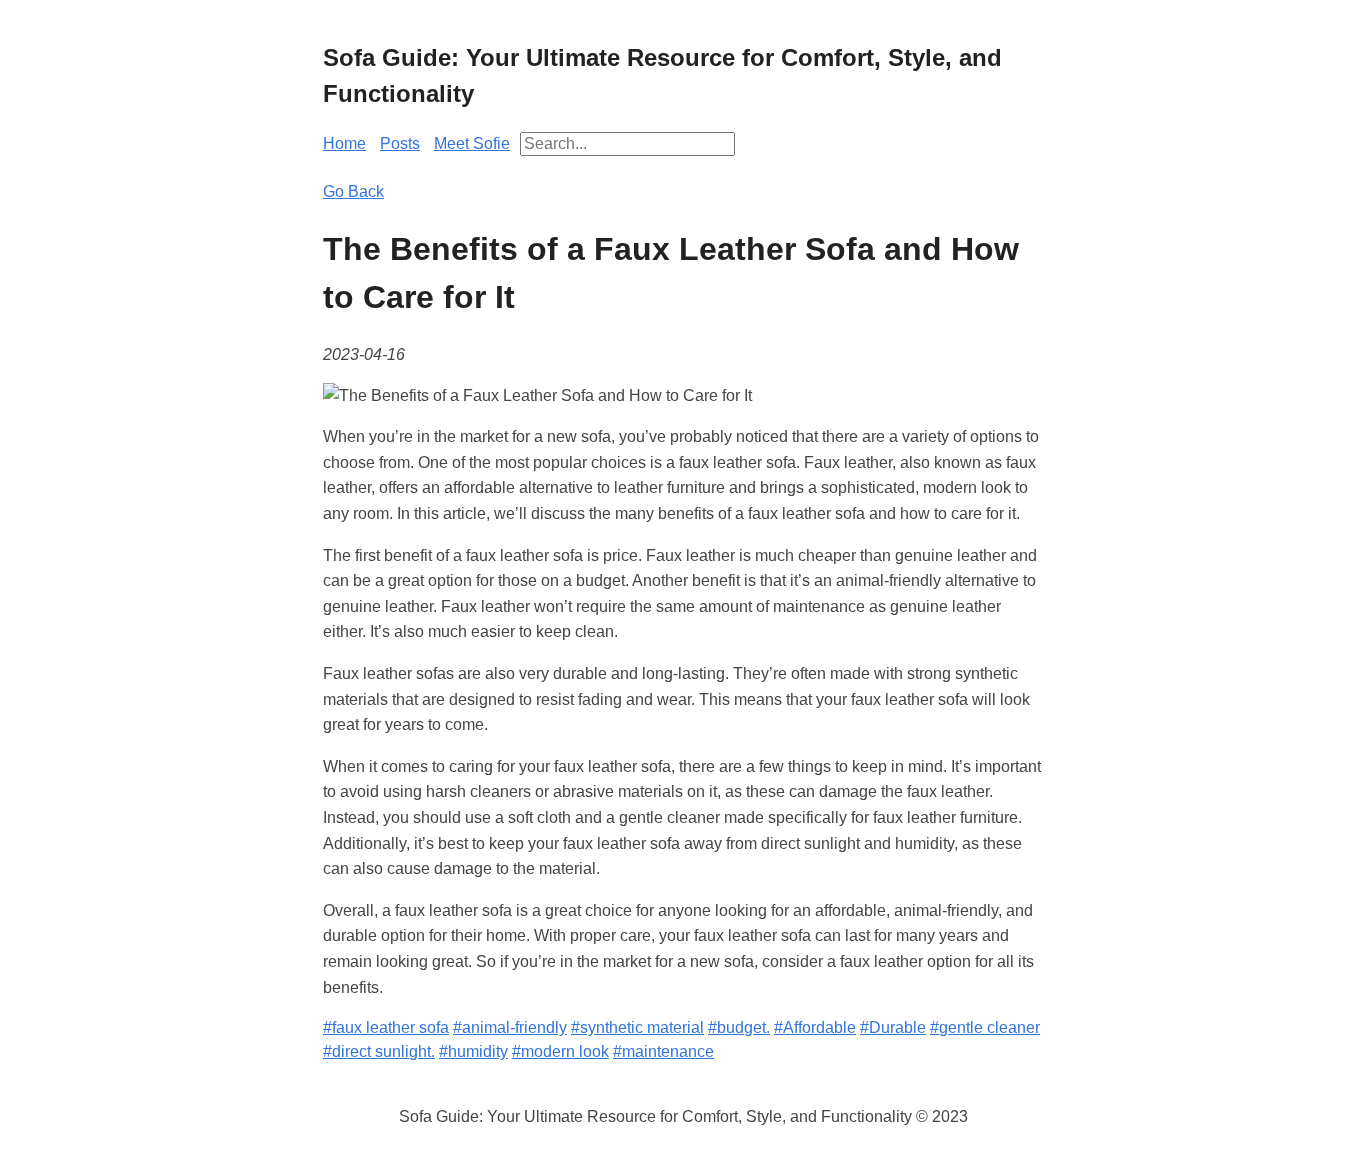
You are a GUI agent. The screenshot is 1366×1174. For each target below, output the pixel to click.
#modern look (560, 1051)
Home (344, 143)
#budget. (739, 1027)
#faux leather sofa (386, 1027)
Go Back (353, 191)
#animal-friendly (510, 1027)
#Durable (893, 1027)
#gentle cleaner (985, 1027)
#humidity (473, 1051)
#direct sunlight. (379, 1051)
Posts (400, 143)
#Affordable (815, 1027)
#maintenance (663, 1051)
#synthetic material (637, 1027)
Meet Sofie (472, 143)
